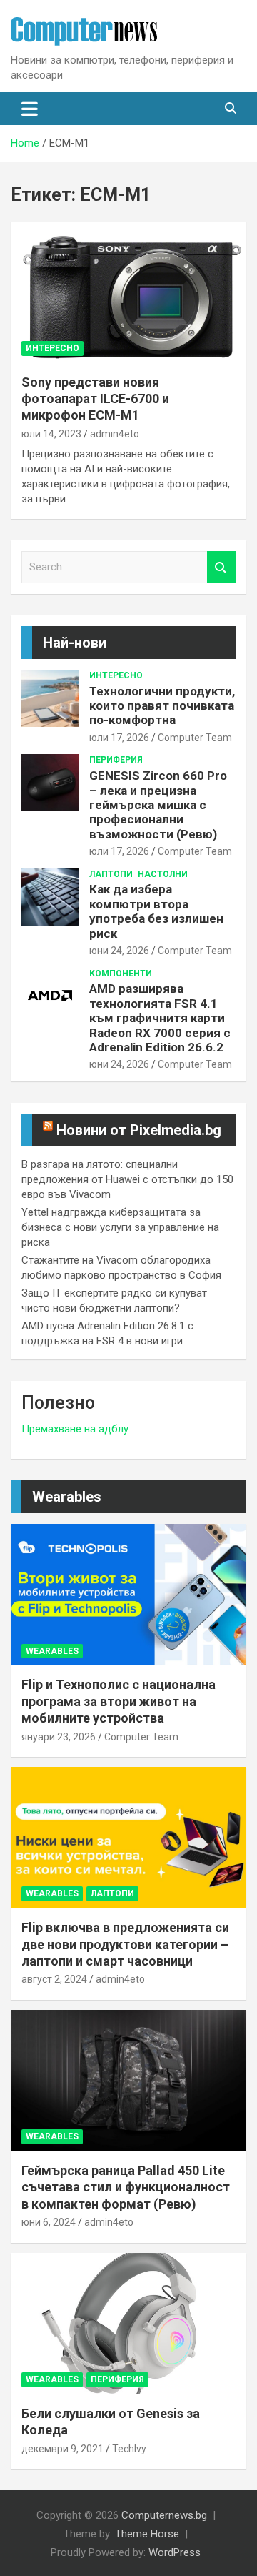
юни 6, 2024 (49, 2222)
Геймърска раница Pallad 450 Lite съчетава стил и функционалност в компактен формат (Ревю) (126, 2187)
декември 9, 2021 (62, 2449)
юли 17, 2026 (119, 738)
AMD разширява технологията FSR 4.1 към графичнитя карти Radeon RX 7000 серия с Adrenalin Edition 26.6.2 (160, 1018)
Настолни (163, 874)
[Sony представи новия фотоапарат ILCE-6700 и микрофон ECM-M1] (128, 292)
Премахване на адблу (75, 1429)
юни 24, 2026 (119, 951)
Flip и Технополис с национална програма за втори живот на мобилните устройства (119, 1701)
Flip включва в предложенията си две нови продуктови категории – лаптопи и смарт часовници (125, 1944)
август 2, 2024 (54, 1979)
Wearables (67, 1497)
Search (221, 567)
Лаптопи (111, 874)
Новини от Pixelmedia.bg (139, 1130)
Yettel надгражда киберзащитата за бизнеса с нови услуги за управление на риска (120, 1227)
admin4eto (115, 434)
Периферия (116, 760)
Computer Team (195, 738)
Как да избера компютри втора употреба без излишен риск (156, 911)
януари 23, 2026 (59, 1737)
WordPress (175, 2552)
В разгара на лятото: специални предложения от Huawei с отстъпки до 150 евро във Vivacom (127, 1179)
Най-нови (75, 643)
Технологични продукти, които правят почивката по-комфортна (162, 706)
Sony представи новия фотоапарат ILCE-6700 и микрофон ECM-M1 (95, 399)
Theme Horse (147, 2534)
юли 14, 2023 (51, 434)
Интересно (52, 348)
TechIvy (129, 2449)
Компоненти (121, 974)
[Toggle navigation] (30, 109)
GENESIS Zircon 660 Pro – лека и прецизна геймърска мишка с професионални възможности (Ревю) (158, 805)
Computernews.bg (164, 2515)
